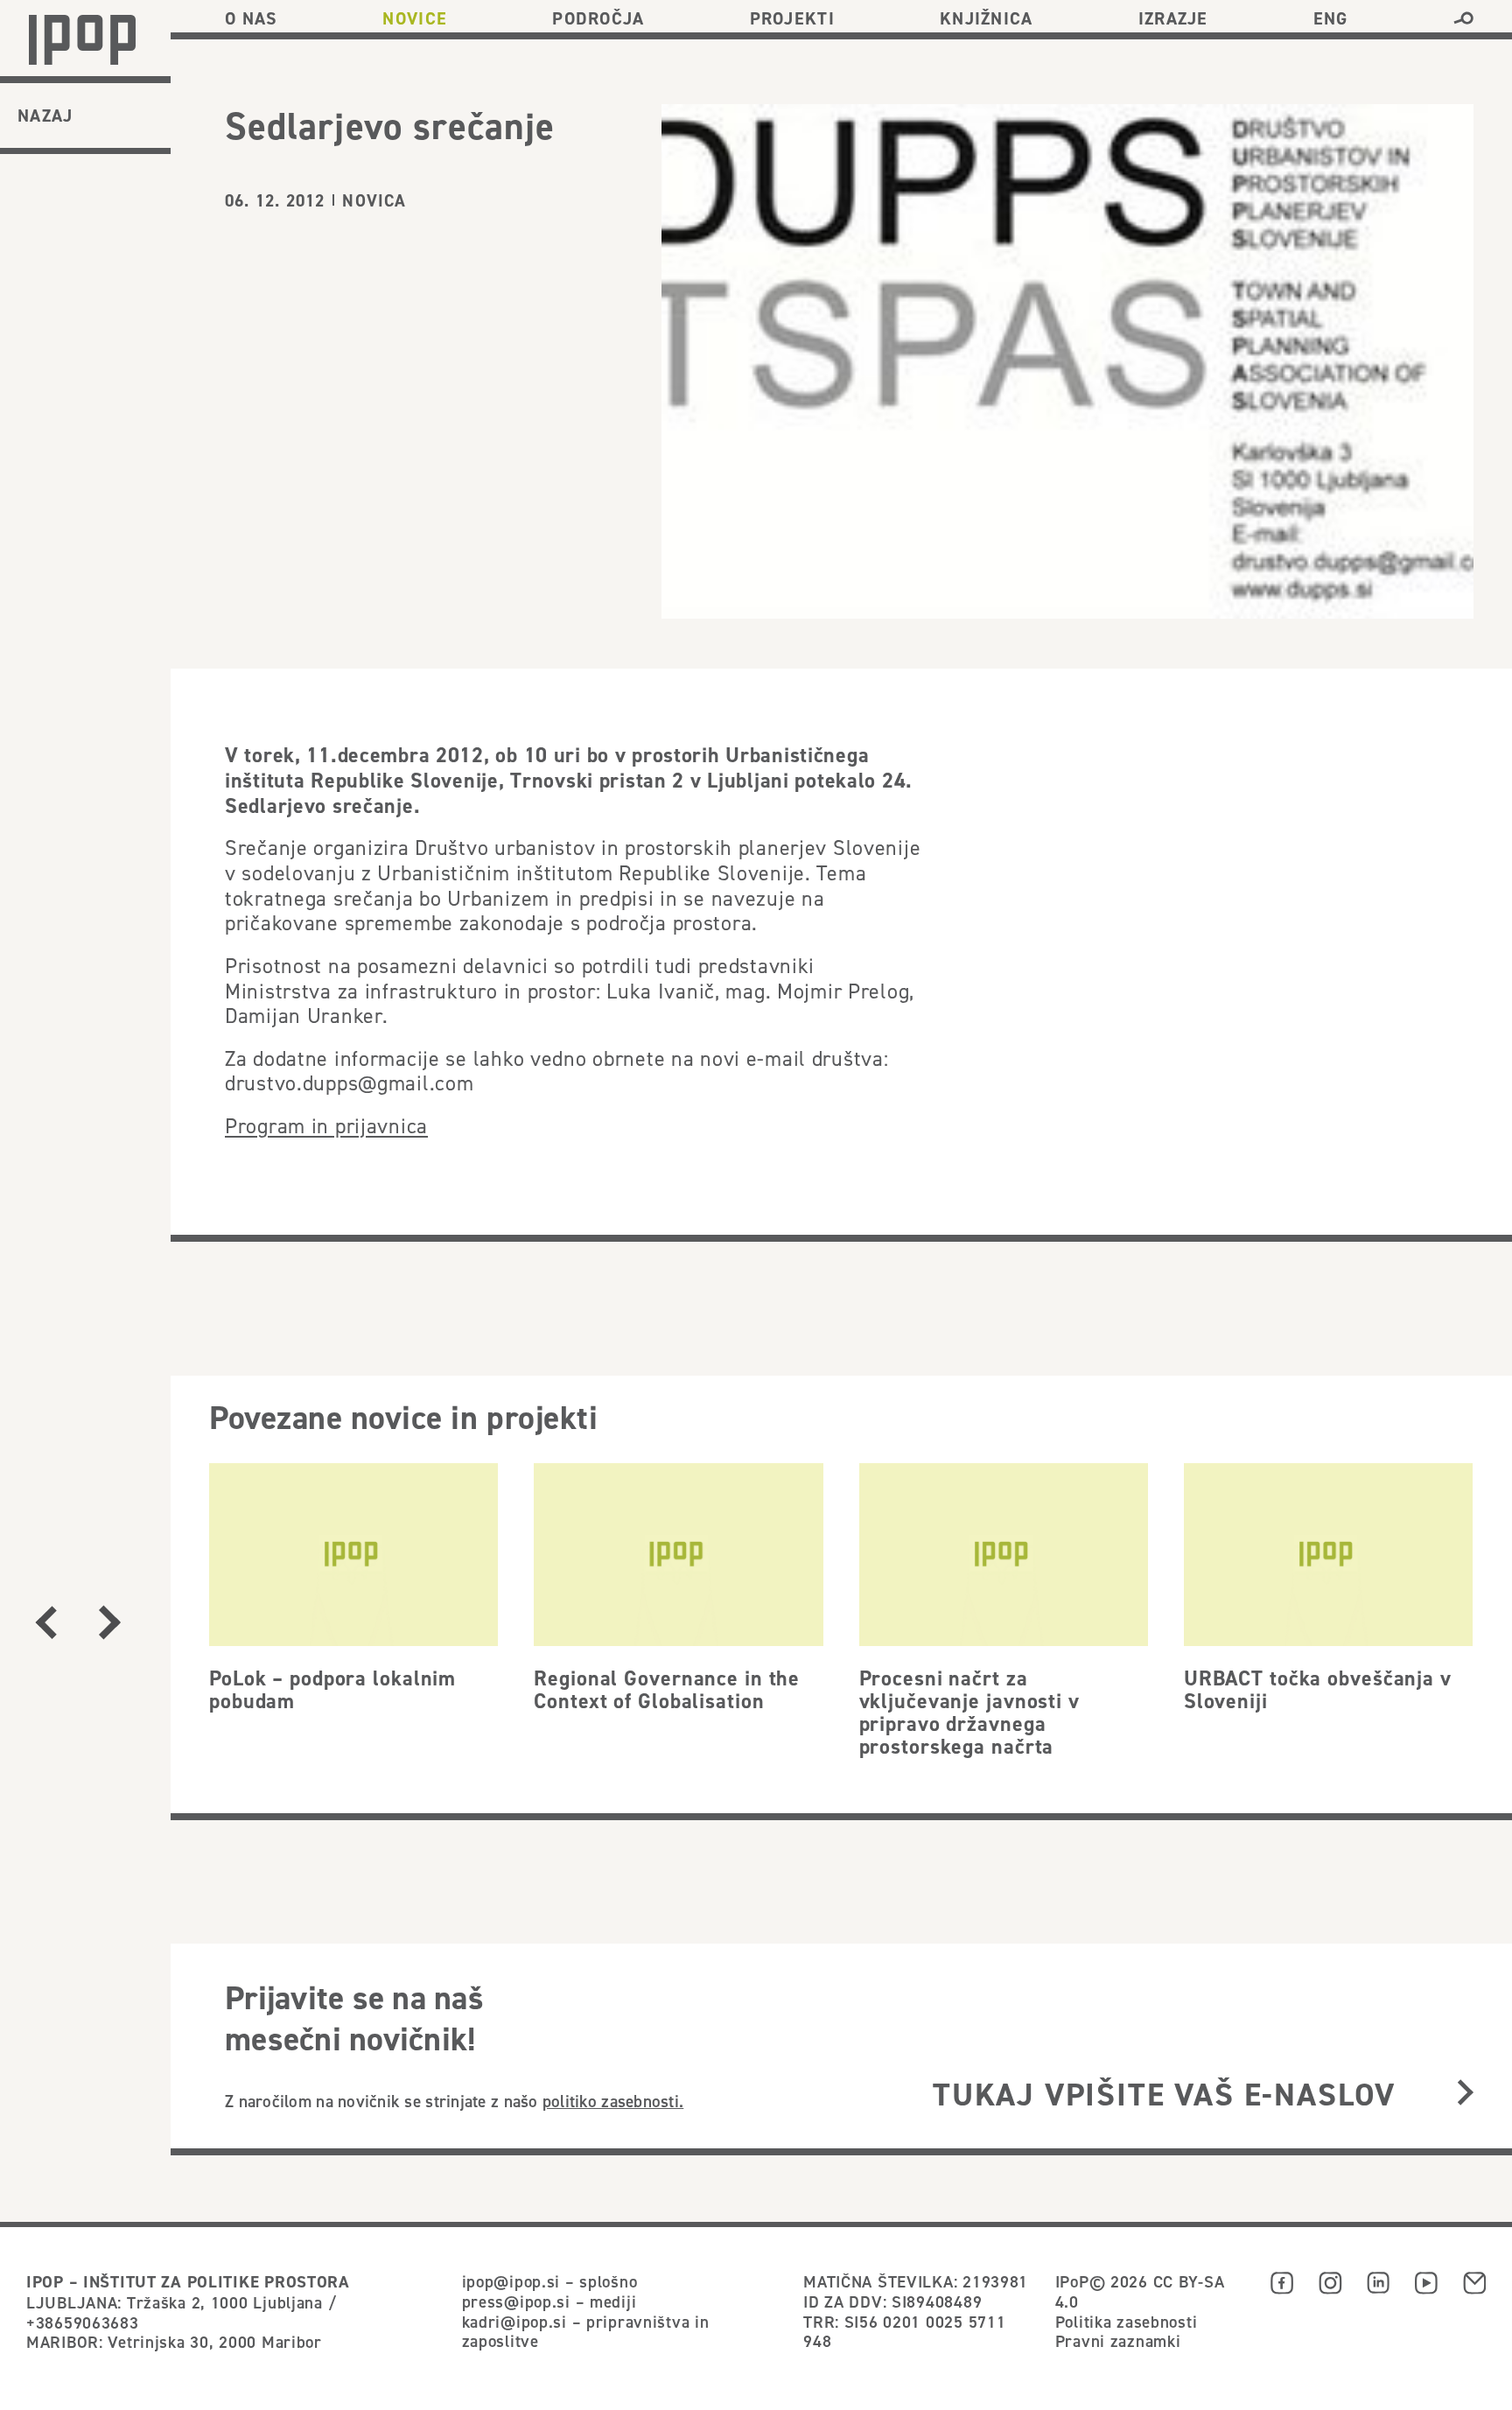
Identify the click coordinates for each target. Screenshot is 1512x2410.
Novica (374, 201)
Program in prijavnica (326, 1126)
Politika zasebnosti (1127, 2322)
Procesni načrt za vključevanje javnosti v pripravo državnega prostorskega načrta (969, 1713)
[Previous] (46, 1622)
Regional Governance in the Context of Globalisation (667, 1689)
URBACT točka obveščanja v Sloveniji (1318, 1689)
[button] (1463, 18)
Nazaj (45, 116)
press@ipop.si (516, 2301)
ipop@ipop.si (511, 2281)
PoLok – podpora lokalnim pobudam (332, 1689)
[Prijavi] (1465, 2094)
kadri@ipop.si (514, 2322)
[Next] (109, 1622)
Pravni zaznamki (1118, 2341)
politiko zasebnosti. (613, 2101)
